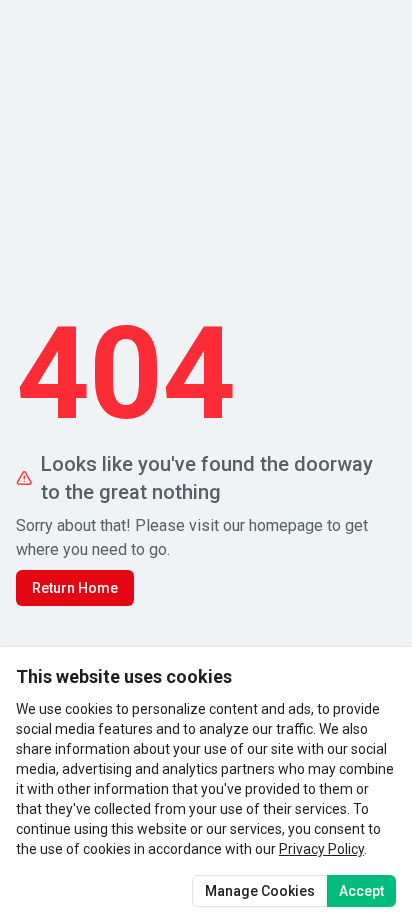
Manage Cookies (260, 891)
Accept (361, 891)
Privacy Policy (321, 849)
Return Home (75, 588)
